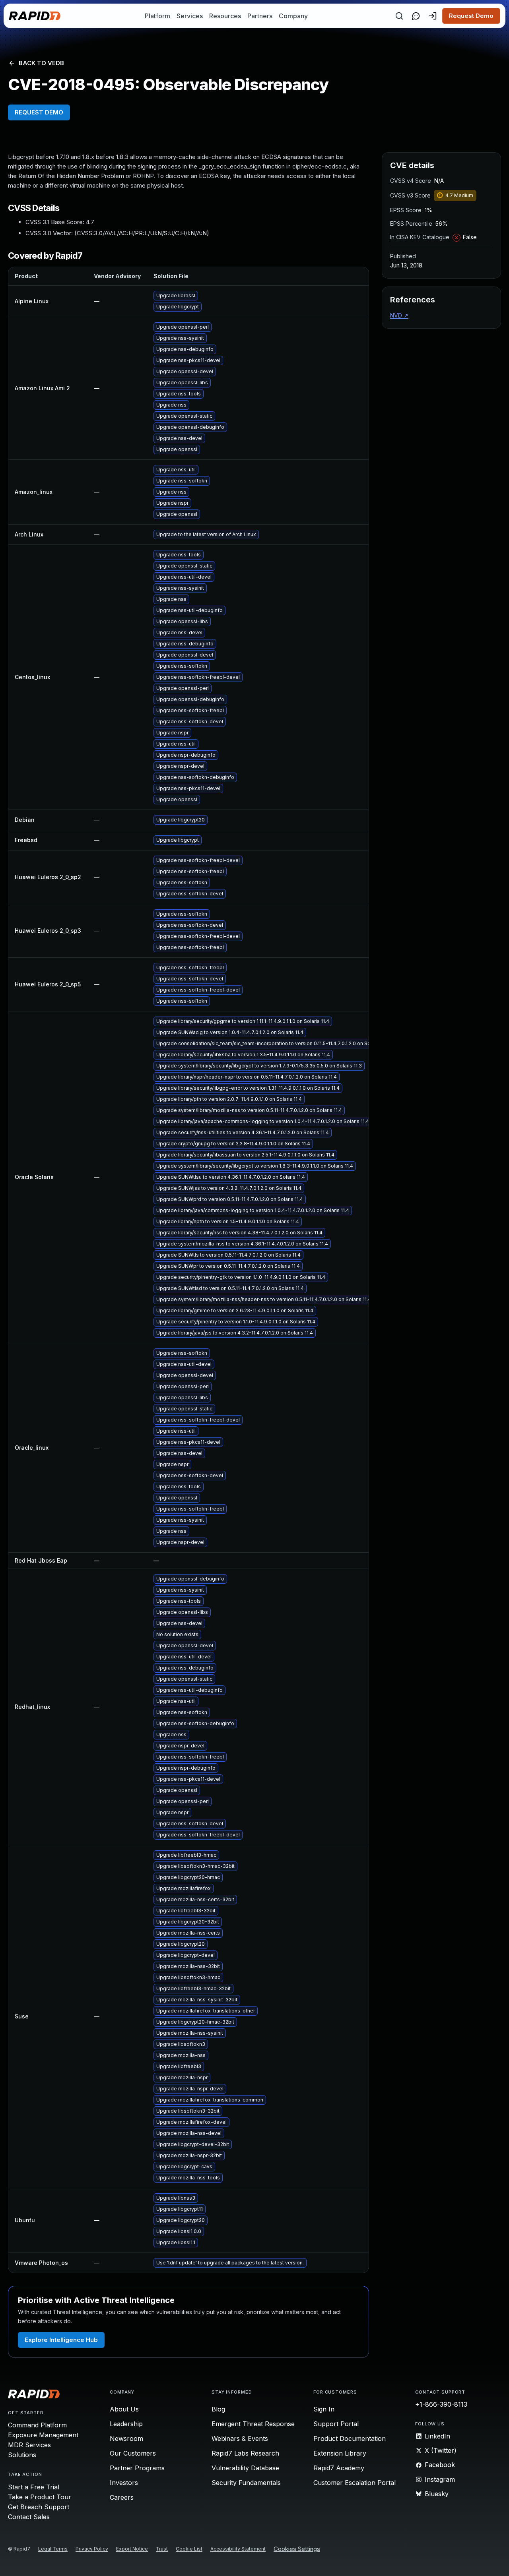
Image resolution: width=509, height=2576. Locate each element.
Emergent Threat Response (253, 2424)
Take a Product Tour (40, 2497)
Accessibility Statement (238, 2549)
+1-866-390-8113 (441, 2404)
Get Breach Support (39, 2507)
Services (190, 16)
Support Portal (336, 2424)
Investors (124, 2483)
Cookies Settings (297, 2549)
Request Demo (471, 16)
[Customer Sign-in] (433, 16)
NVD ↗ (399, 315)
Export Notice (132, 2549)
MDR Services (29, 2445)
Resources (225, 16)
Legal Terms (53, 2549)
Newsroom (126, 2438)
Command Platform (37, 2425)
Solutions (22, 2455)
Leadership (126, 2424)
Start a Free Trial (34, 2487)
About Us (124, 2409)
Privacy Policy (92, 2549)
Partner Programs (137, 2468)
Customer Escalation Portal (355, 2483)
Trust (162, 2549)
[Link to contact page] (416, 16)
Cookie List (189, 2549)
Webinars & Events (240, 2438)
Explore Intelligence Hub (61, 2340)
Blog (218, 2409)
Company (293, 16)
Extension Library (340, 2453)
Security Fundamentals (246, 2483)
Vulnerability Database (245, 2468)
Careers (122, 2497)
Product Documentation (350, 2438)
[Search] (399, 16)
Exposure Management (43, 2435)
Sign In (324, 2409)
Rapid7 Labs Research (245, 2453)
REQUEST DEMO (39, 112)
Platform (157, 16)
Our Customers (133, 2453)
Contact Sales (29, 2517)
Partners (260, 16)
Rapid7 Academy (339, 2468)
